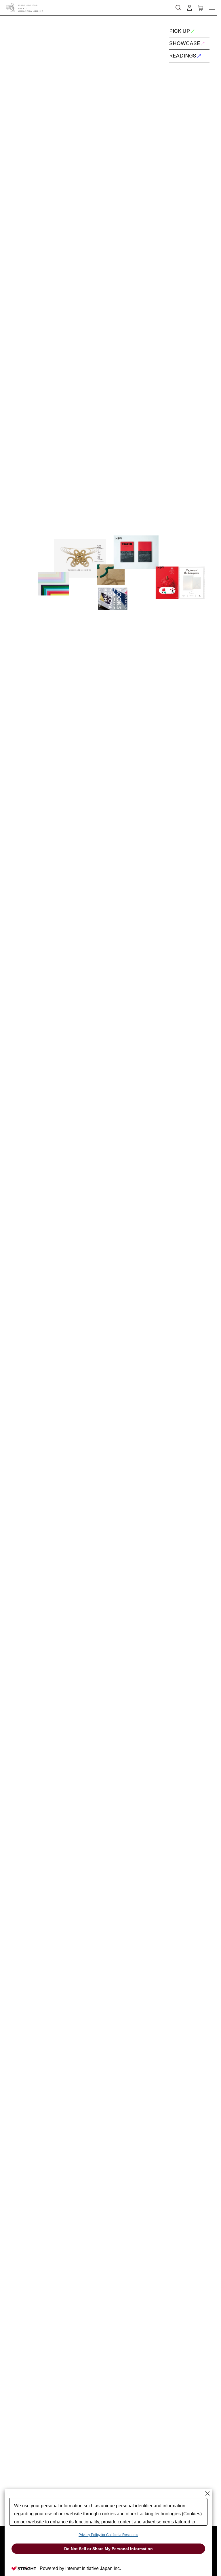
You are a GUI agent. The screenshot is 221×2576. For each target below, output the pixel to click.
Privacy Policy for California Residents (108, 2535)
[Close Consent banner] (207, 2493)
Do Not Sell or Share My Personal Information (108, 2549)
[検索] (157, 5)
